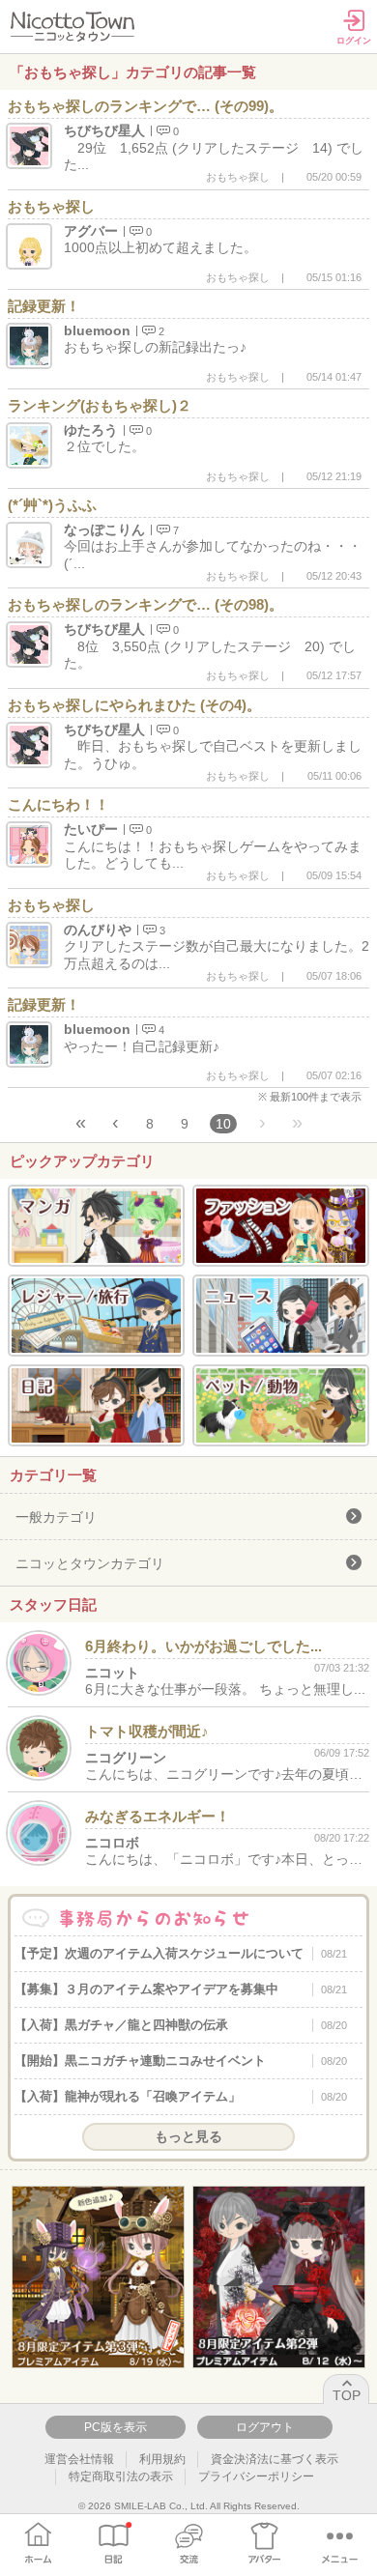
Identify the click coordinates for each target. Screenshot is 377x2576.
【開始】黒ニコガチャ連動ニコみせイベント (181, 2061)
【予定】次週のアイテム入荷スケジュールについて (181, 1953)
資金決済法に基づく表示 (275, 2459)
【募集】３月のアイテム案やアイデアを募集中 (181, 1989)
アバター (264, 2543)
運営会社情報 (79, 2459)
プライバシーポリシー (256, 2476)
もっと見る (188, 2136)
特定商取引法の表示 (121, 2476)
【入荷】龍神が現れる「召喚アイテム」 (181, 2096)
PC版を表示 (116, 2427)
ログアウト (265, 2427)
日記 (114, 2543)
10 (223, 1124)
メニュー (340, 2543)
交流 (189, 2543)
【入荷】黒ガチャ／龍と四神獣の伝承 (181, 2025)
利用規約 (162, 2459)
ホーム (38, 2543)
